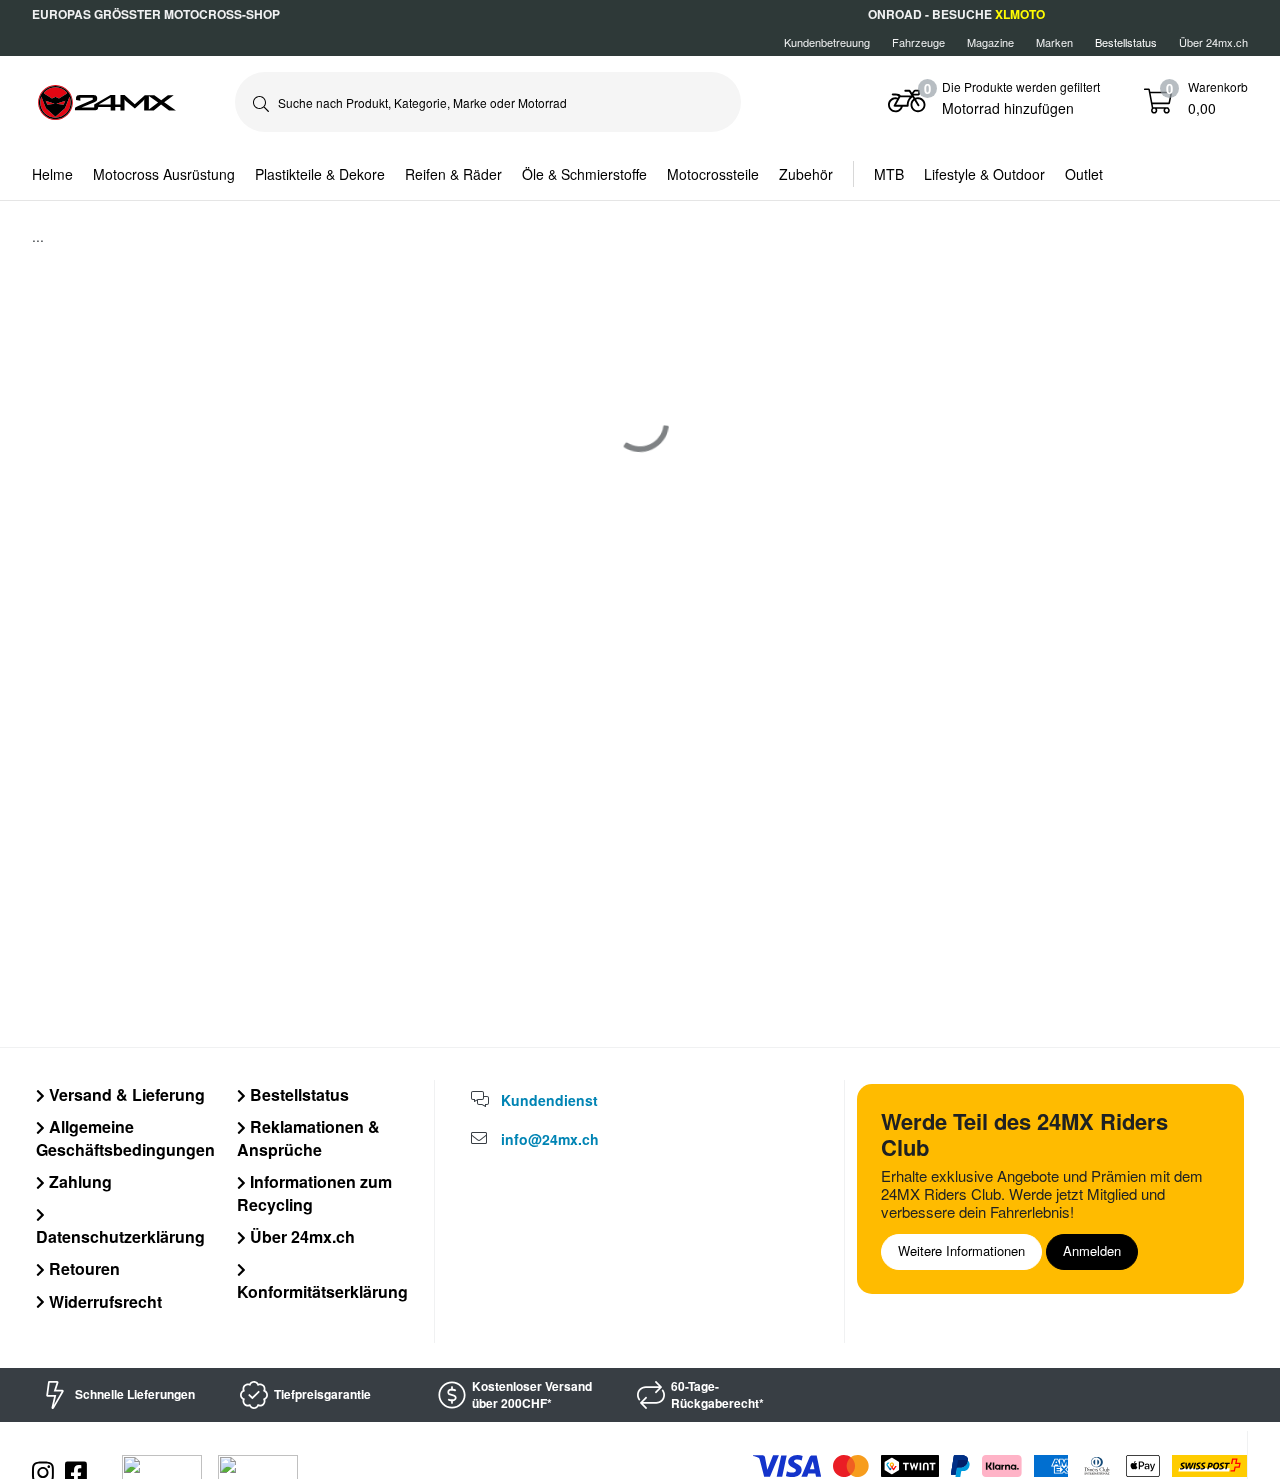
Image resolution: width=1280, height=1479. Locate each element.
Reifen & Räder (453, 174)
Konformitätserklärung (322, 1291)
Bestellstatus (297, 1094)
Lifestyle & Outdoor (984, 174)
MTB (889, 174)
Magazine (990, 42)
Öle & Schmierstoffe (584, 174)
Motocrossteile (713, 174)
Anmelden (1092, 1250)
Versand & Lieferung (125, 1094)
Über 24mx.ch (1213, 42)
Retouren (82, 1268)
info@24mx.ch (550, 1139)
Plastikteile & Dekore (320, 174)
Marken (1054, 42)
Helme (52, 174)
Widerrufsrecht (103, 1301)
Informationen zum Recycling (314, 1192)
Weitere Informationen (961, 1250)
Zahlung (78, 1181)
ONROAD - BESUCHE (956, 14)
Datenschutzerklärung (120, 1236)
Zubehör (806, 174)
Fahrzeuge (918, 42)
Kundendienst (549, 1100)
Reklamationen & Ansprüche (308, 1137)
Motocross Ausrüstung (164, 174)
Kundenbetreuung (827, 42)
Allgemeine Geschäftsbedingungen (125, 1137)
